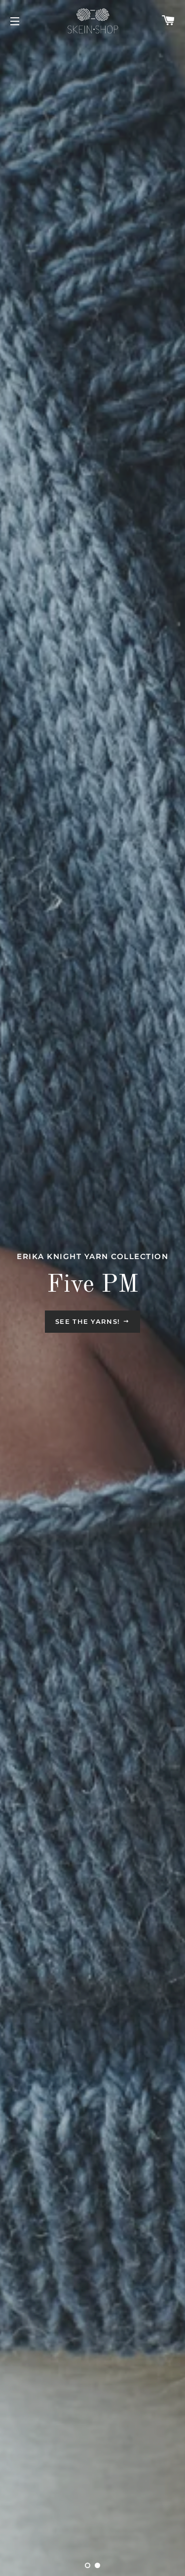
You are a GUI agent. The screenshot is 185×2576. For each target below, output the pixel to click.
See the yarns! (89, 1321)
